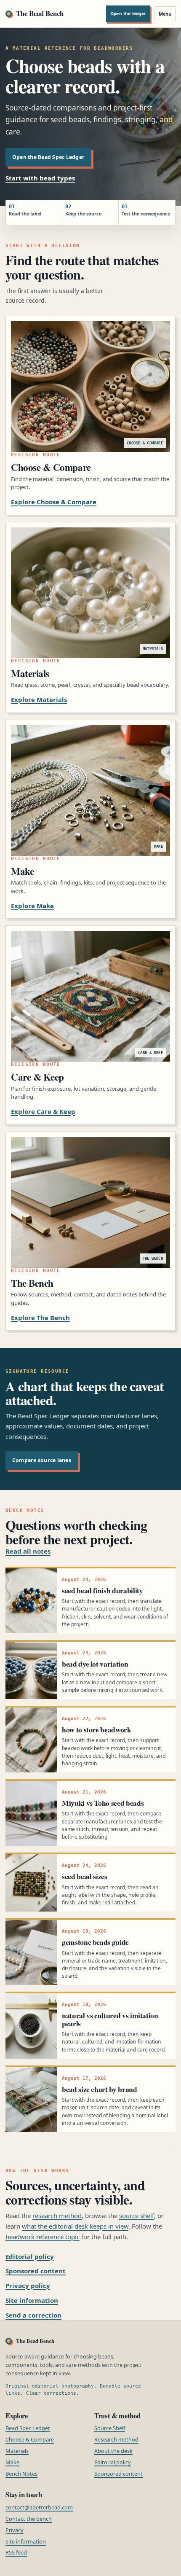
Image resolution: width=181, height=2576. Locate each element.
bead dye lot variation (95, 1664)
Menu (165, 14)
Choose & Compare (30, 2439)
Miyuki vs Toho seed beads (103, 1803)
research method (57, 2216)
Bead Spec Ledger (28, 2428)
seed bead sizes (85, 1876)
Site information (32, 2300)
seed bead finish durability (102, 1590)
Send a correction (33, 2315)
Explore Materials (39, 699)
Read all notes (28, 1551)
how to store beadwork (97, 1729)
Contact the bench (29, 2519)
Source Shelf (110, 2428)
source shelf (137, 2216)
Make (12, 2462)
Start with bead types (40, 178)
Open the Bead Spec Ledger (48, 157)
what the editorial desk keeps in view (75, 2226)
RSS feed (16, 2552)
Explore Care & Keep (43, 1111)
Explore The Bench (40, 1318)
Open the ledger (128, 13)
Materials (17, 2451)
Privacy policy (28, 2286)
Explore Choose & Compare (54, 502)
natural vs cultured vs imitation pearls (110, 2019)
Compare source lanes (42, 1460)
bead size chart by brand (100, 2089)
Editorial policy (30, 2256)
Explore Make (32, 906)
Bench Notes (21, 2474)
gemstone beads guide (95, 1942)
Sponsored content (36, 2271)
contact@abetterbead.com (39, 2507)
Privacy (15, 2530)
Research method (116, 2439)
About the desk (113, 2451)
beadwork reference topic (43, 2237)
